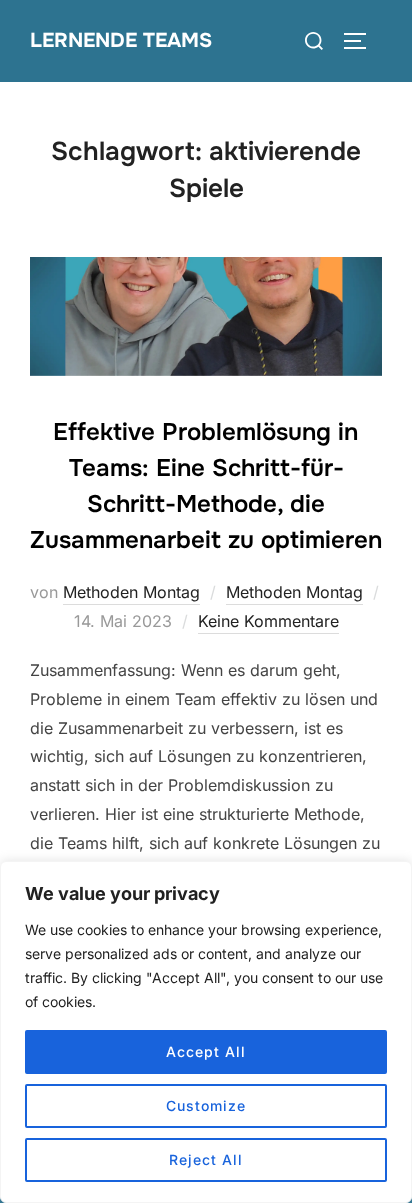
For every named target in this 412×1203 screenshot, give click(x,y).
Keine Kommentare (268, 621)
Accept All (206, 1051)
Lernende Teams (121, 40)
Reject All (206, 1159)
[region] (206, 1032)
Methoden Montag (131, 592)
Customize (206, 1105)
